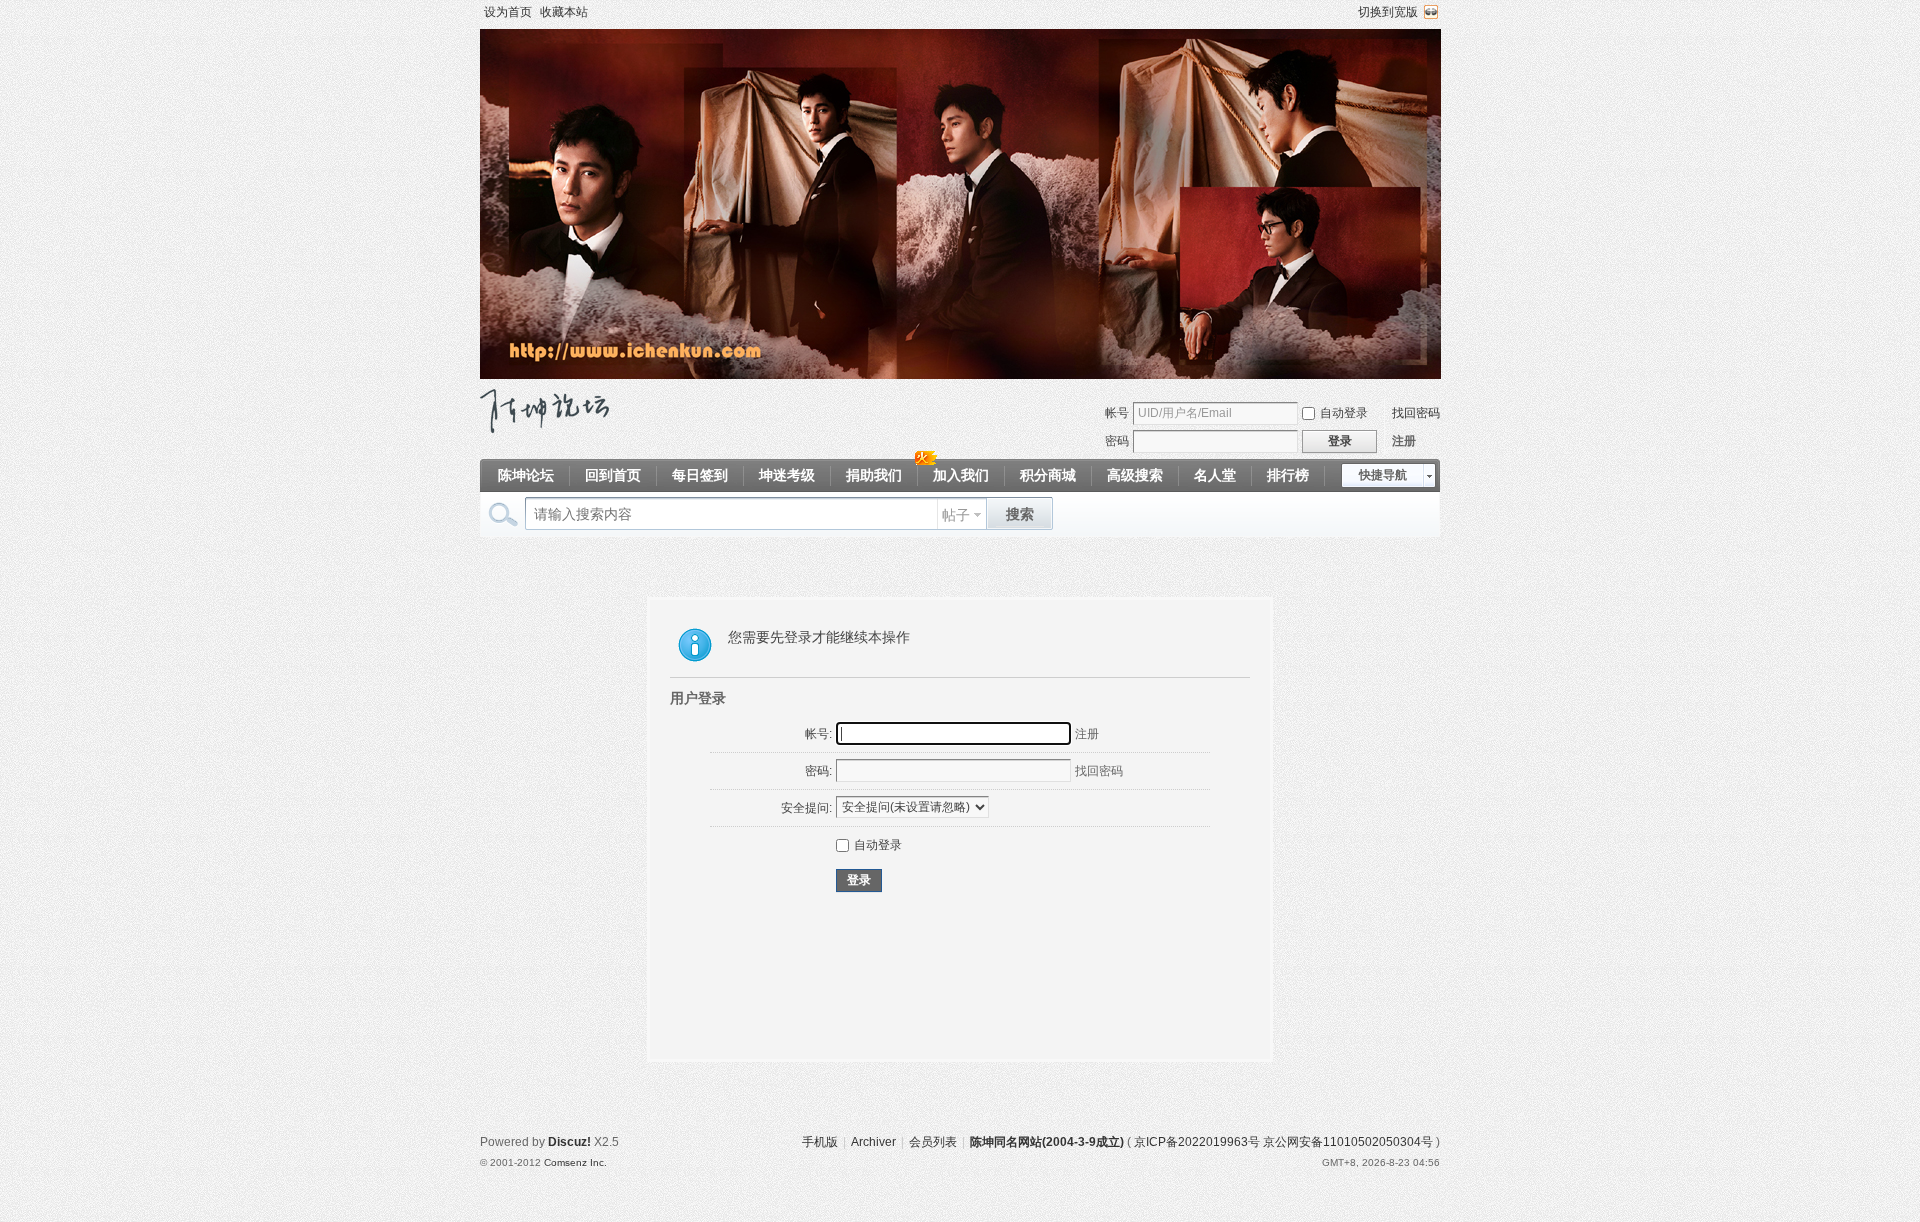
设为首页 (508, 12)
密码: (818, 771)
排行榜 (1288, 475)
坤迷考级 (787, 475)
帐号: (818, 734)
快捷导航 (1383, 475)
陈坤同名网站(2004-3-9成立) (1047, 1142)
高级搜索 (1135, 475)
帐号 (1117, 413)
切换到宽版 (1388, 12)
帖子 (956, 515)
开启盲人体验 (1431, 12)
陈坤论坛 (526, 475)
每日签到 (700, 475)
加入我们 (961, 475)
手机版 (820, 1142)
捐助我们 (874, 475)
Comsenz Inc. (575, 1162)
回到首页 (613, 475)
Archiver (873, 1142)
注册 (1404, 441)
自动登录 (1344, 413)
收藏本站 (564, 12)
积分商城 (1048, 475)
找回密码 (1416, 413)
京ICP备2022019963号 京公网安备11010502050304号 (1283, 1142)
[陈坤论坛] (544, 429)
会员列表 (933, 1142)
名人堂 (1215, 475)
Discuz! (569, 1142)
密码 (1117, 441)
